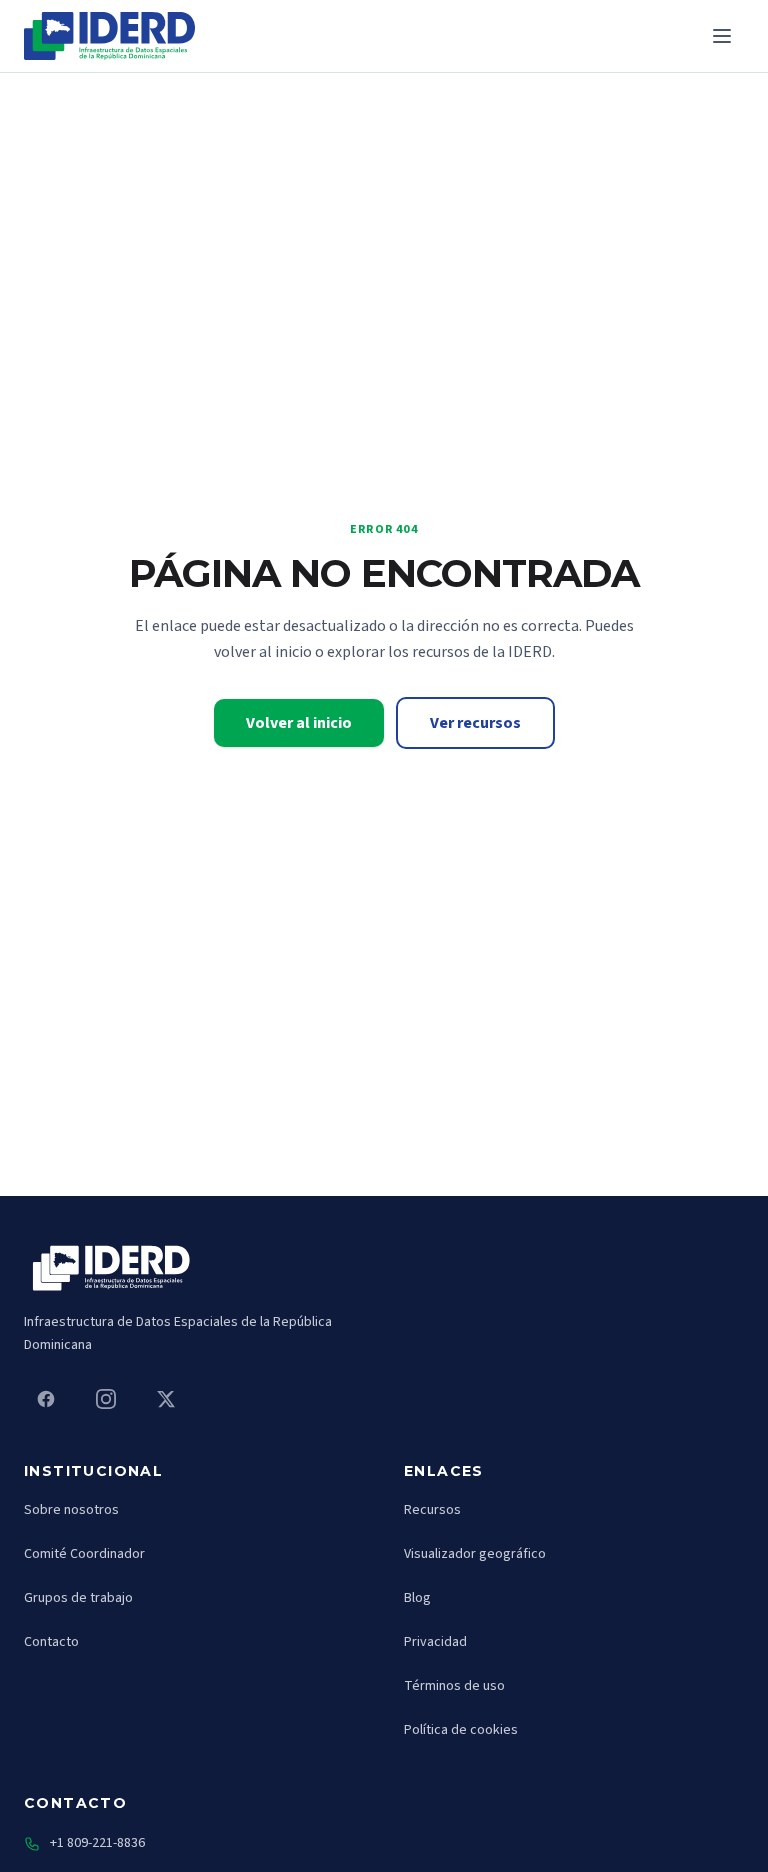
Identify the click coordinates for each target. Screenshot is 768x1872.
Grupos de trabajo (78, 1598)
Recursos (432, 1510)
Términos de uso (454, 1686)
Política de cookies (461, 1730)
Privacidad (435, 1642)
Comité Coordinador (84, 1554)
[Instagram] (106, 1399)
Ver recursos (475, 723)
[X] (166, 1399)
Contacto (51, 1642)
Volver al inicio (299, 723)
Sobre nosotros (71, 1510)
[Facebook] (46, 1399)
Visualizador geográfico (475, 1554)
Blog (417, 1598)
